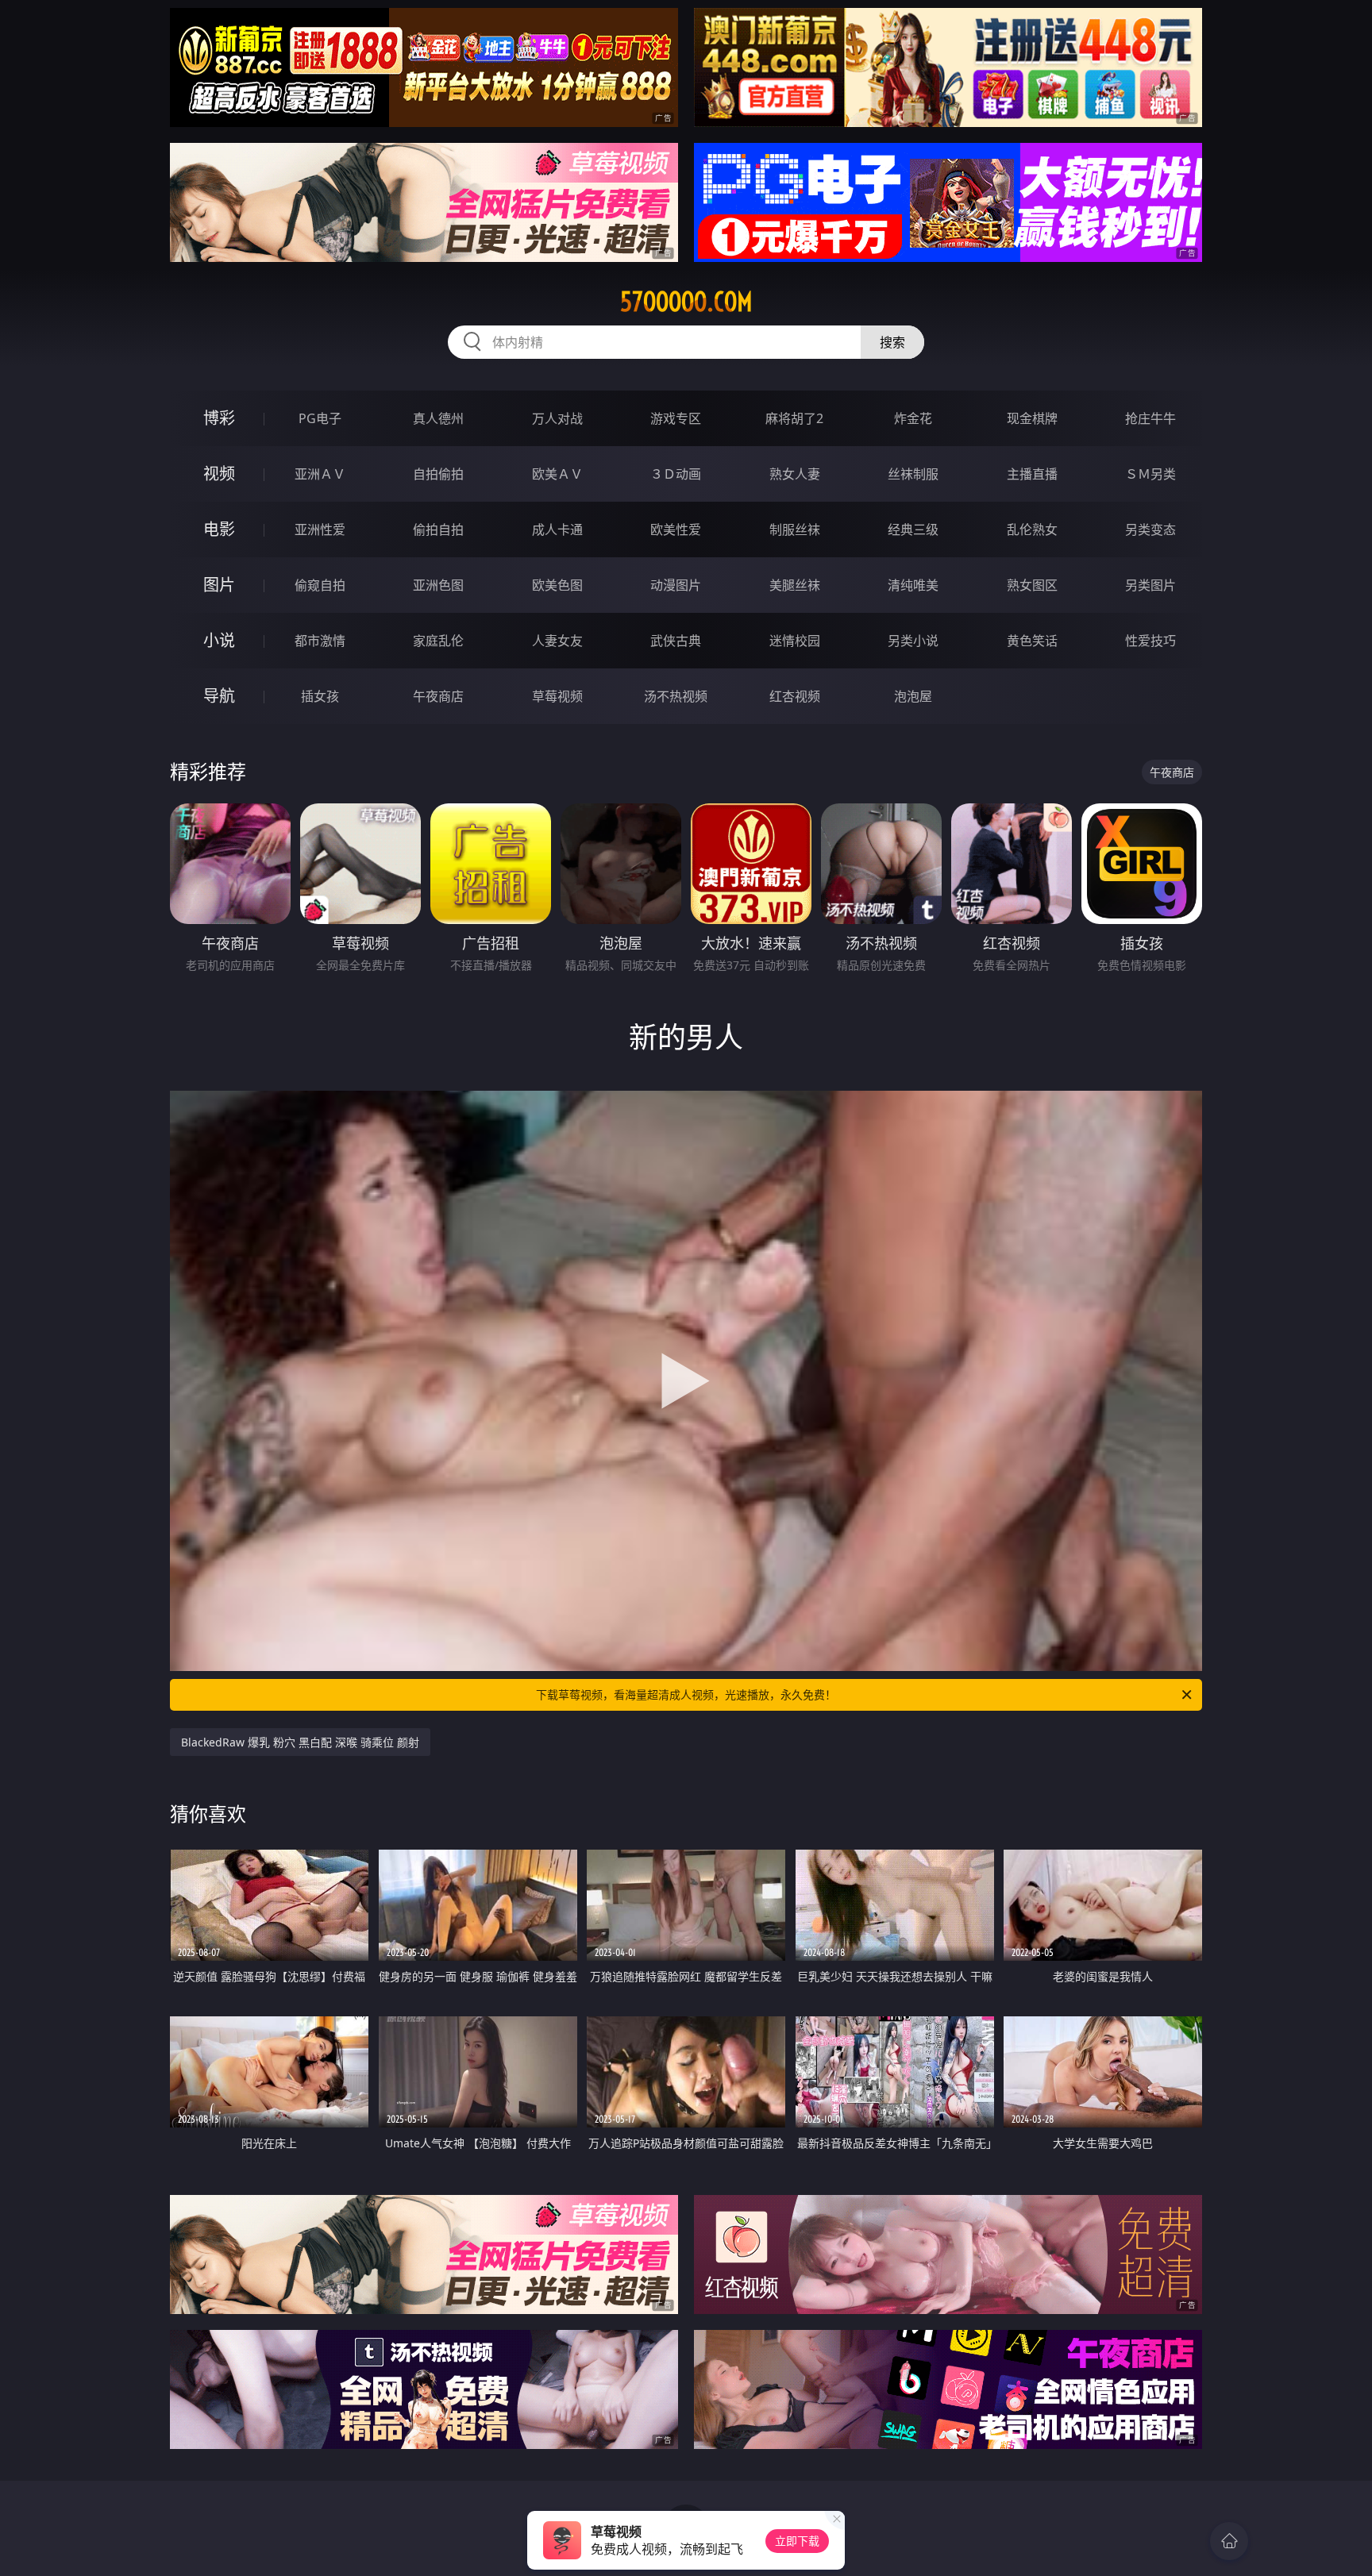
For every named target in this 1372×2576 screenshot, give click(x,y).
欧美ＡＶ (557, 474)
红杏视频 (795, 696)
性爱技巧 (1150, 641)
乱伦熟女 (1032, 529)
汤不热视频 (676, 696)
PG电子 (320, 418)
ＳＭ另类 (1150, 474)
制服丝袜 (795, 529)
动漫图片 (676, 585)
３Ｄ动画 (676, 474)
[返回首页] (1229, 2541)
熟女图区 (1032, 585)
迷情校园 (795, 641)
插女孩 (320, 696)
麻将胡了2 (794, 418)
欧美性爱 (676, 529)
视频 (219, 474)
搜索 (892, 342)
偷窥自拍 (320, 585)
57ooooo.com (686, 302)
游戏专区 (676, 418)
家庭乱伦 (438, 641)
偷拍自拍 (438, 529)
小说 (219, 640)
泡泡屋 (913, 696)
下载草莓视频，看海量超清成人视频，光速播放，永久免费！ (686, 1694)
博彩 (219, 418)
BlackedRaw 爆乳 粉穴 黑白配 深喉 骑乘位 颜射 (300, 1742)
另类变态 (1150, 529)
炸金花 (913, 418)
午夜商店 (438, 696)
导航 (219, 696)
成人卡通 (557, 529)
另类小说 (913, 641)
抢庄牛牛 (1150, 418)
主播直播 (1032, 474)
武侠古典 (676, 641)
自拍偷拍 (438, 474)
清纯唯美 (913, 585)
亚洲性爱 (320, 529)
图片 (219, 585)
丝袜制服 (913, 474)
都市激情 (320, 641)
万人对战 (557, 418)
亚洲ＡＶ (320, 474)
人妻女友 (557, 641)
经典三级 (913, 529)
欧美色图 (557, 585)
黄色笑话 (1032, 641)
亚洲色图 (438, 585)
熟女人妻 (795, 474)
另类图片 (1150, 585)
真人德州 (438, 418)
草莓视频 (557, 696)
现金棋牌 (1032, 418)
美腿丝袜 (795, 585)
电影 (219, 529)
